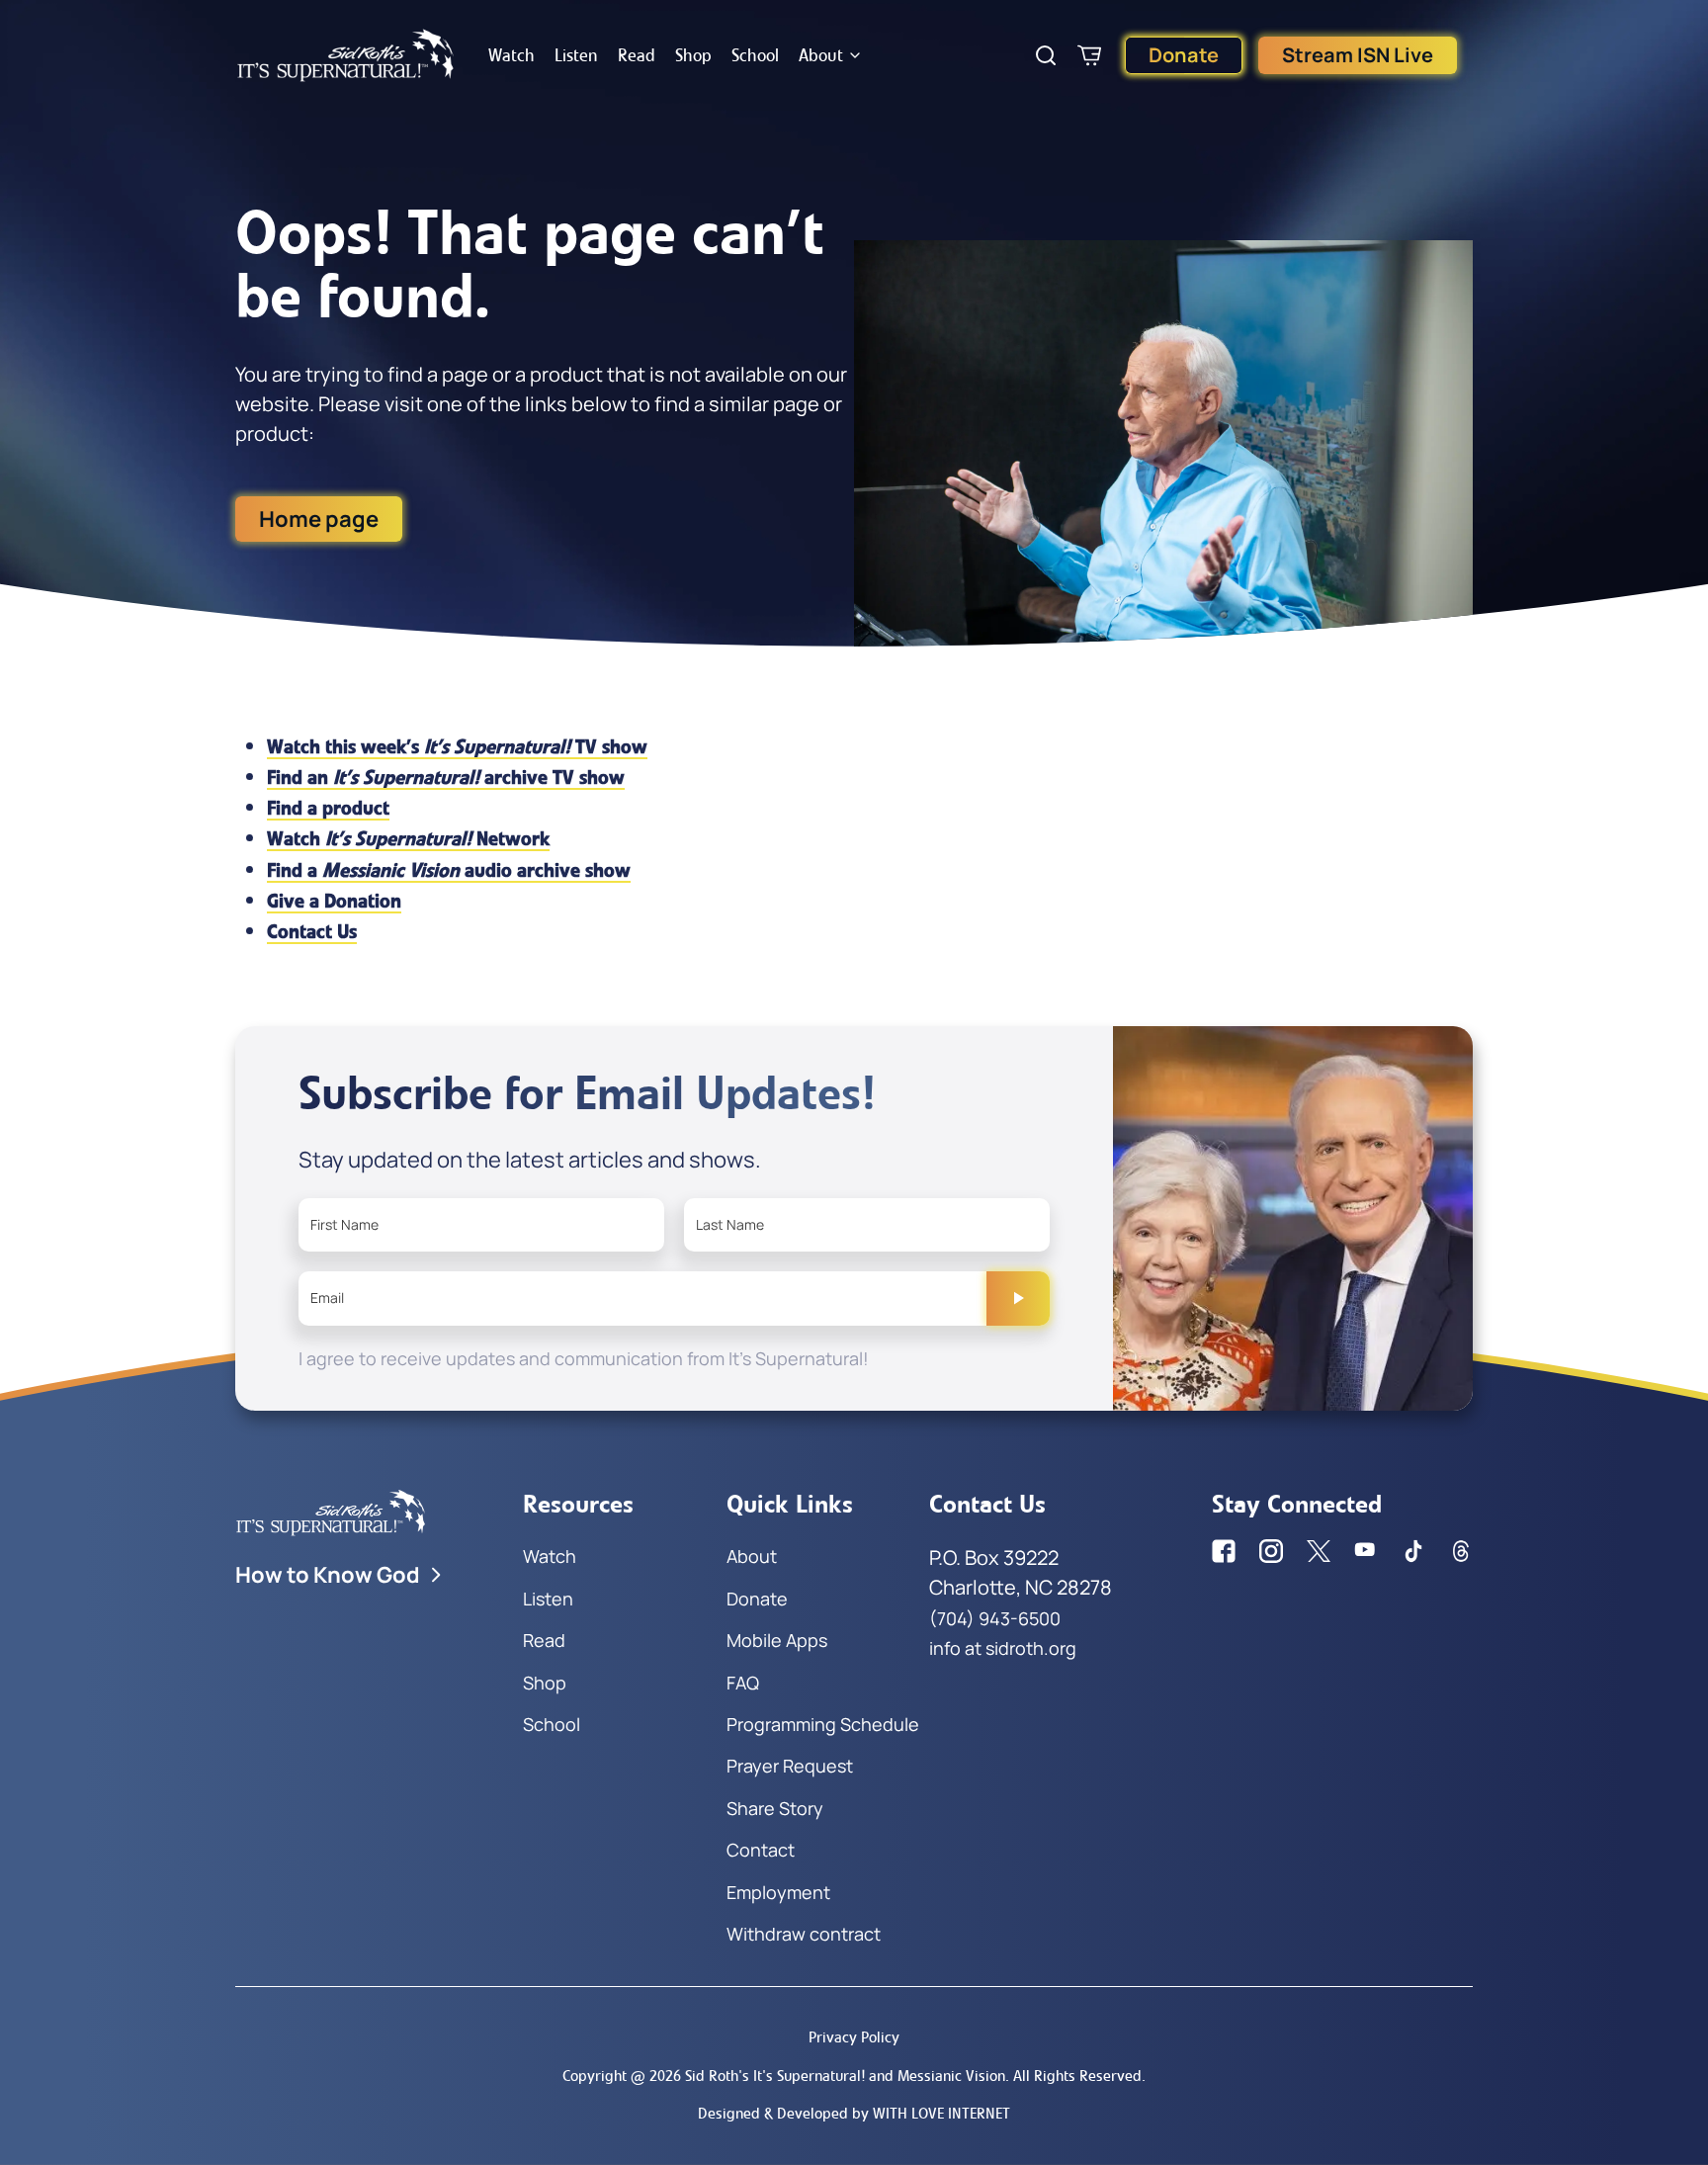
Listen (576, 55)
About (821, 55)
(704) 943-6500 (995, 1618)
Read (637, 55)
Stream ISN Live (1358, 55)
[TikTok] (1413, 1551)
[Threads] (1461, 1551)
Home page (319, 519)
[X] (1319, 1551)
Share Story (775, 1808)
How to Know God (328, 1575)
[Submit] (1018, 1298)
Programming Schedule (823, 1724)
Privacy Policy (854, 2037)
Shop (693, 55)
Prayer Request (790, 1766)
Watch (512, 55)
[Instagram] (1271, 1551)
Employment (778, 1892)
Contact (761, 1850)
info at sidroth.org (1003, 1648)
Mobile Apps (777, 1640)
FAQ (743, 1683)
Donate (1184, 55)
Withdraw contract (804, 1934)
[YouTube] (1366, 1551)
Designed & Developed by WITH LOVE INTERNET (854, 2113)
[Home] (346, 55)
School (755, 55)
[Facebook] (1224, 1551)
